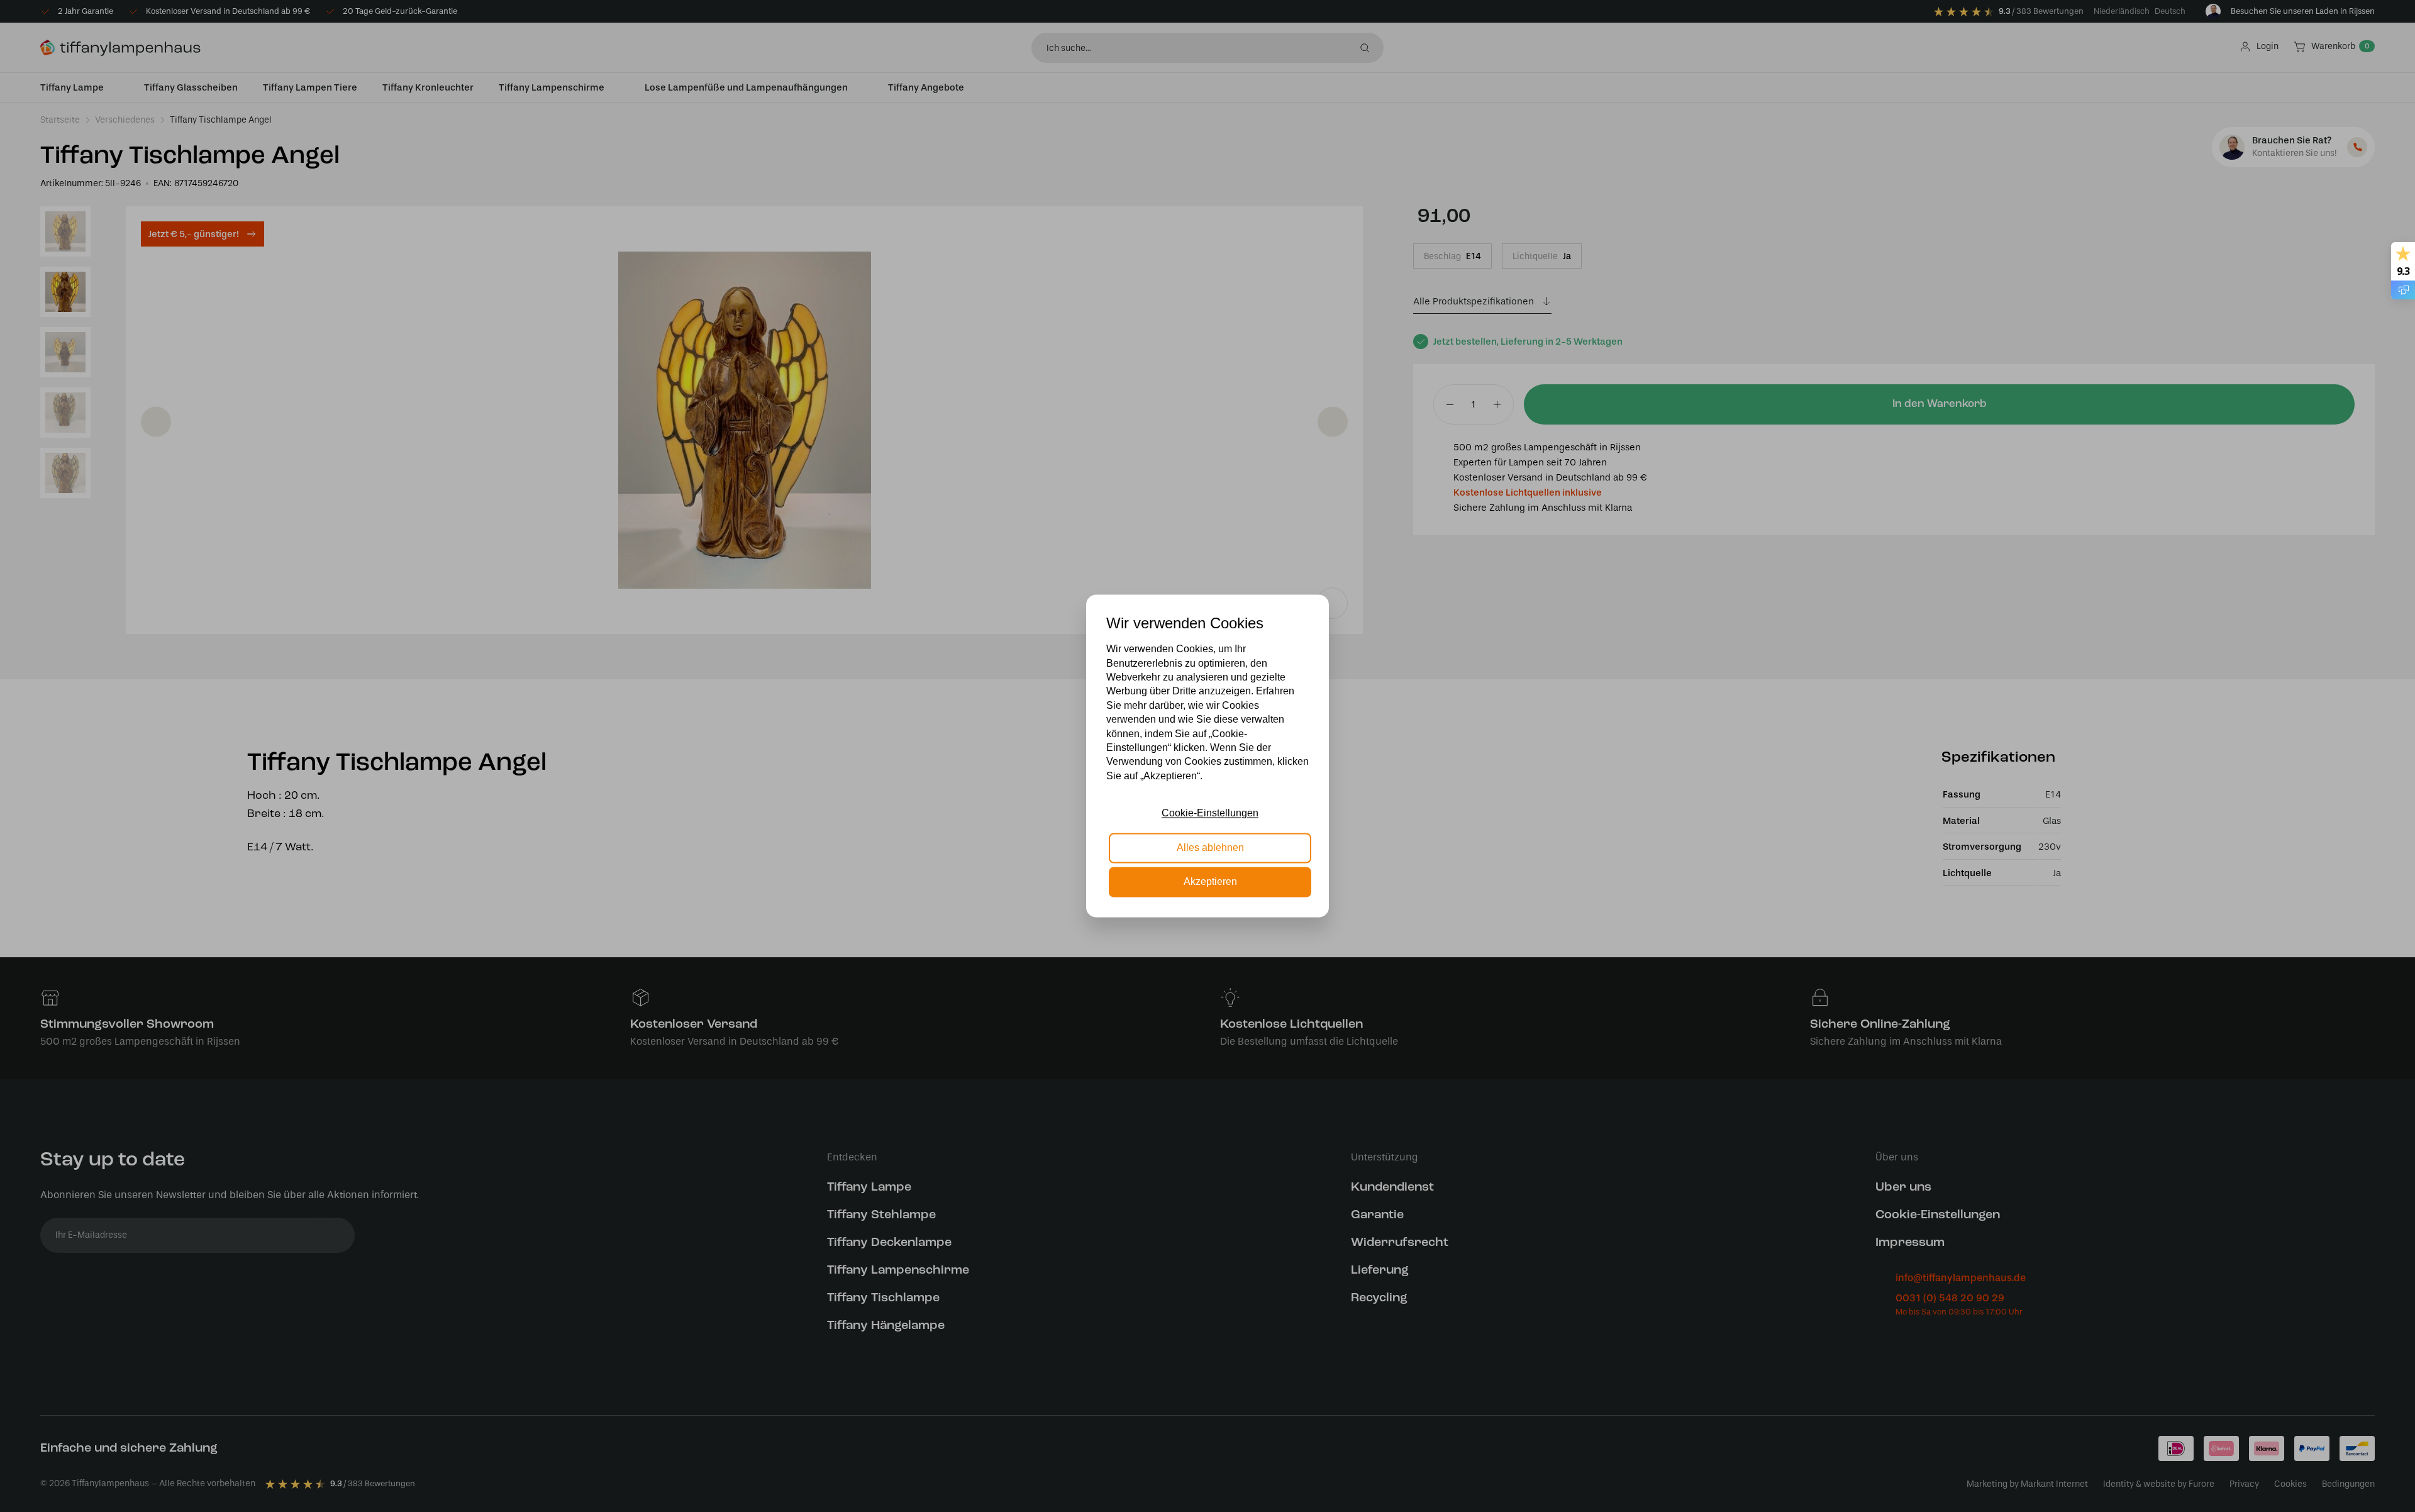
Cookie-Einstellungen (1210, 814)
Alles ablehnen (1210, 848)
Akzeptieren (1210, 882)
